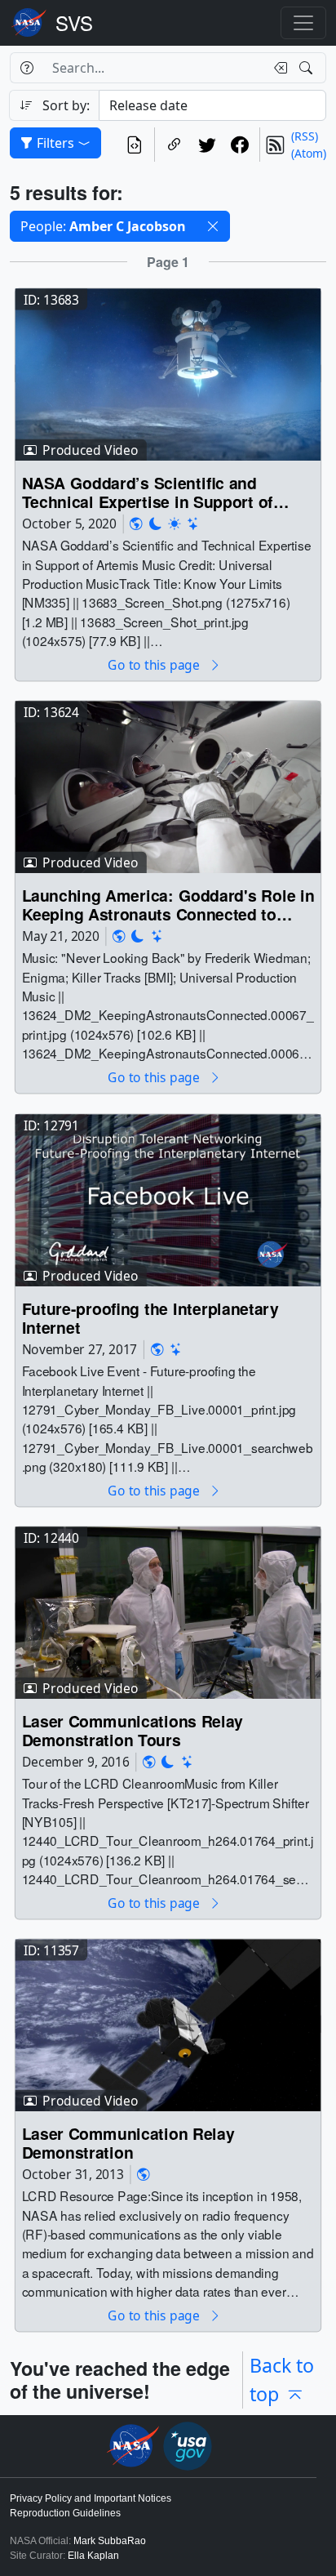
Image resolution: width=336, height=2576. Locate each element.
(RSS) (305, 136)
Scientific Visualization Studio (74, 23)
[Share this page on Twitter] (207, 145)
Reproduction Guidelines (65, 2513)
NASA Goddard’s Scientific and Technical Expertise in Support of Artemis (148, 493)
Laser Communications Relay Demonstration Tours (133, 1730)
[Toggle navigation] (303, 23)
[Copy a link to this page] (175, 145)
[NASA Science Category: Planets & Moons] (156, 524)
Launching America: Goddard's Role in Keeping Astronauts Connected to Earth (168, 905)
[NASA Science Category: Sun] (175, 524)
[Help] (27, 68)
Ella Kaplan (93, 2556)
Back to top (282, 2380)
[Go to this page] (168, 374)
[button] (213, 226)
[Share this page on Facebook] (240, 145)
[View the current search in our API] (135, 145)
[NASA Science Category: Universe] (193, 524)
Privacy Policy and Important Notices (91, 2498)
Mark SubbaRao (110, 2541)
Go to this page (155, 665)
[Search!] (308, 68)
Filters (55, 143)
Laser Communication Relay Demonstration (128, 2143)
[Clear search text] (277, 68)
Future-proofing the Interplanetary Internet (150, 1318)
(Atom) (309, 153)
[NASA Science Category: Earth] (136, 524)
